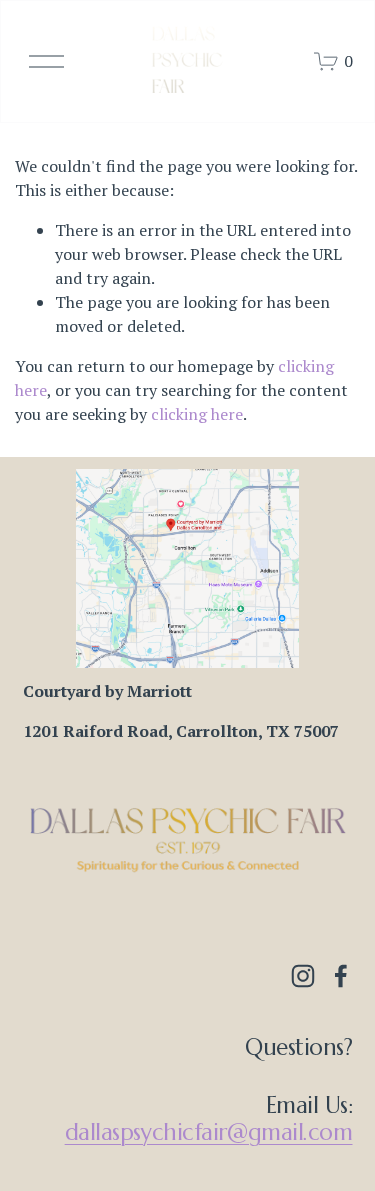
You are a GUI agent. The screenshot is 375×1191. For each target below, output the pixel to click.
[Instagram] (303, 976)
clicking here (197, 414)
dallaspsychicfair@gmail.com (209, 1132)
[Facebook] (341, 976)
